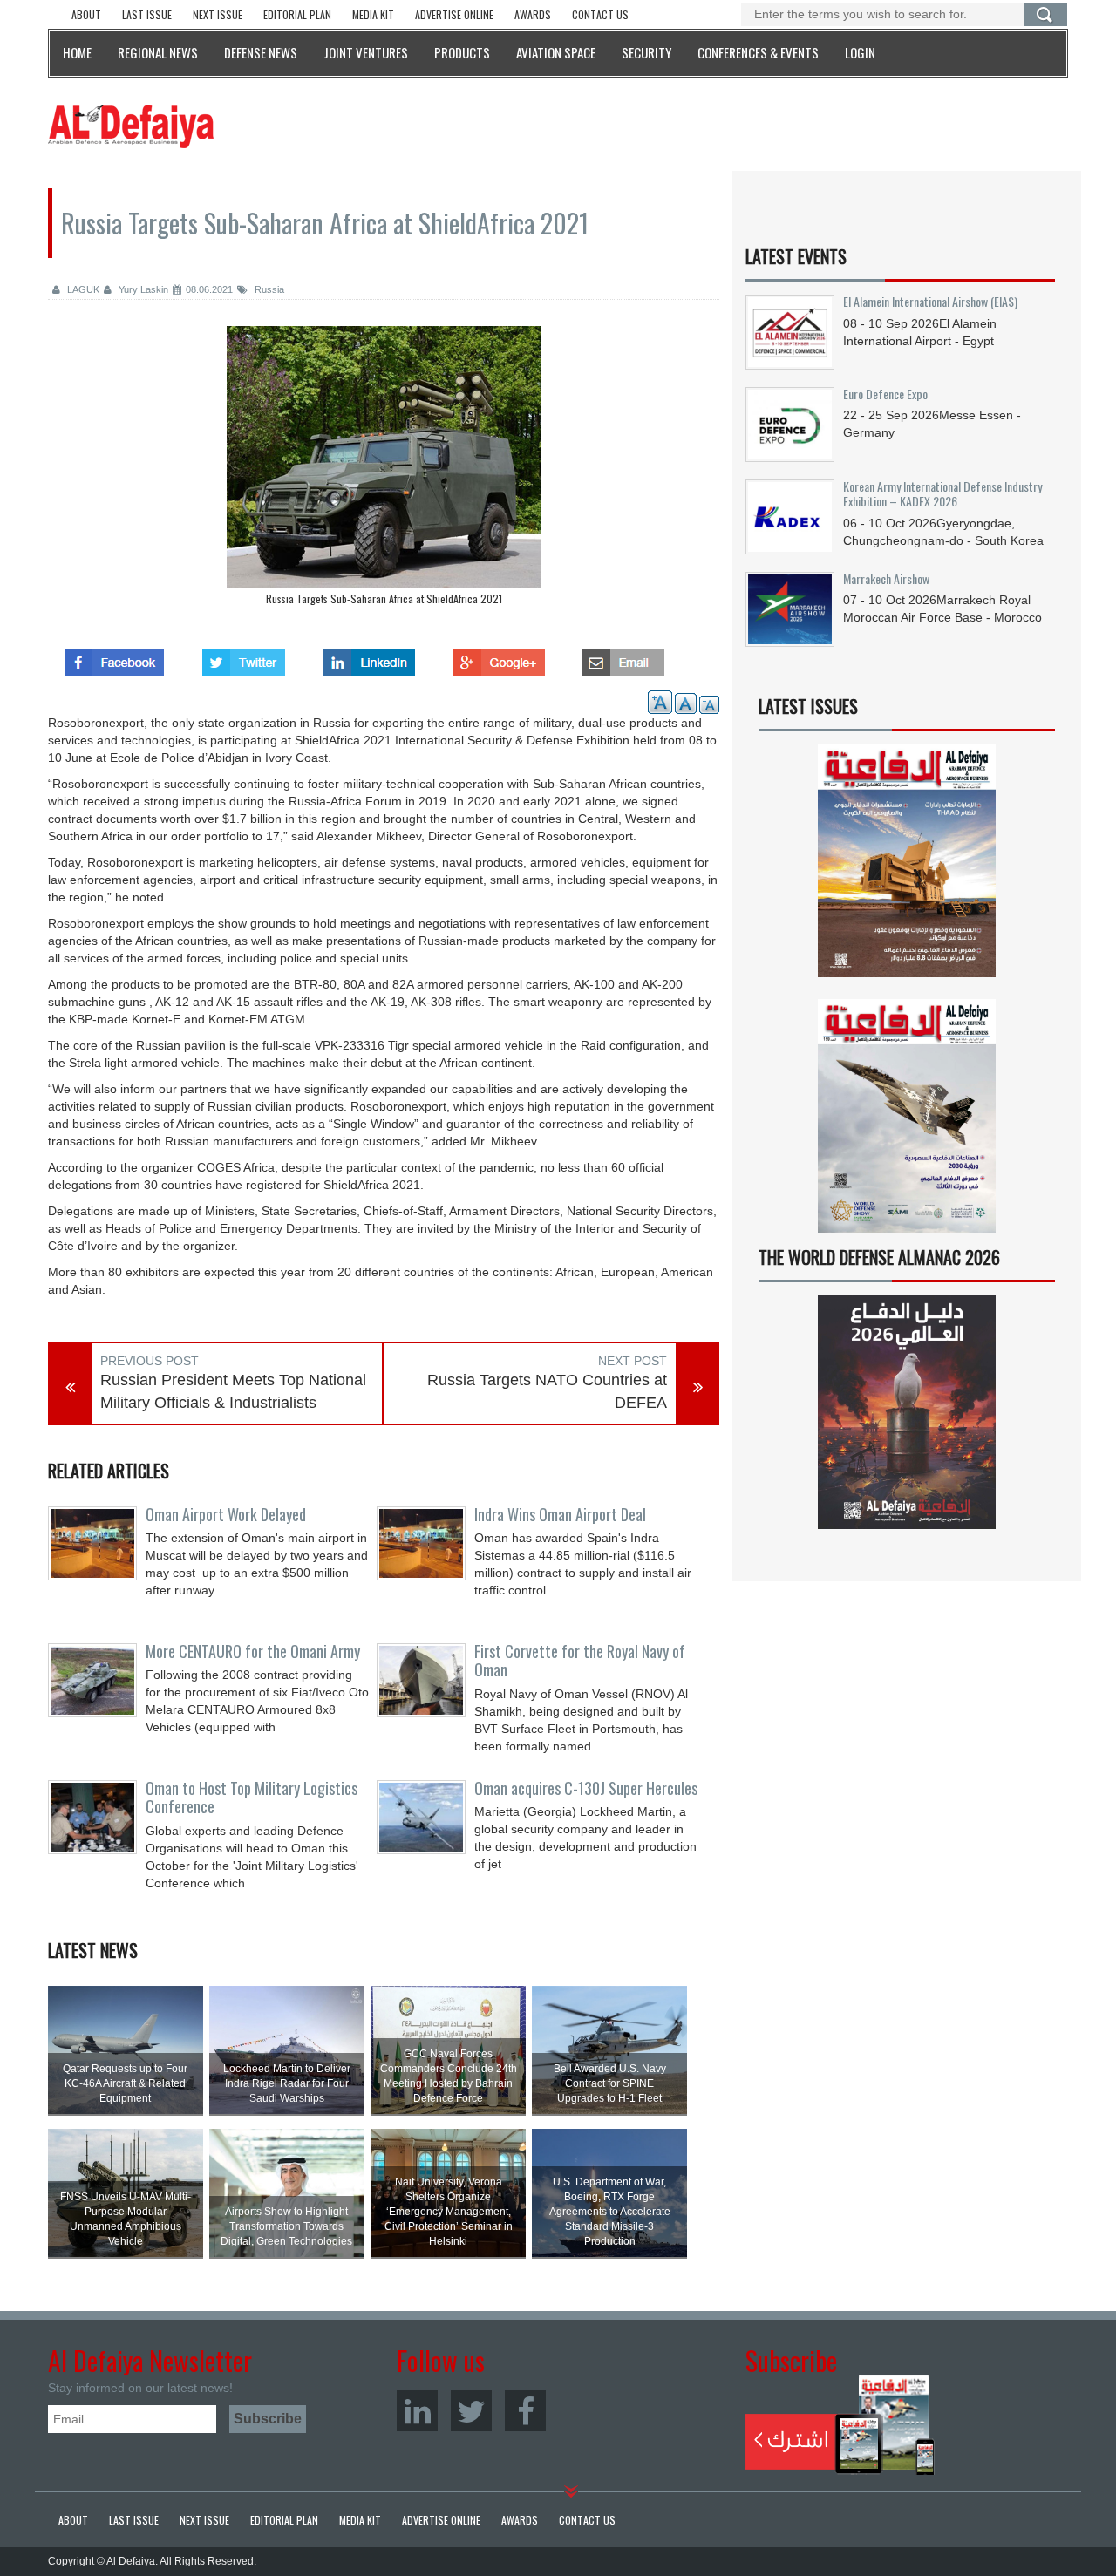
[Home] (131, 126)
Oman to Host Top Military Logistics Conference (252, 1798)
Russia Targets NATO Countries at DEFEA (547, 1391)
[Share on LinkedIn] (369, 657)
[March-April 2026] (907, 868)
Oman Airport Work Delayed (226, 1514)
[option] (384, 470)
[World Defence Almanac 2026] (907, 1412)
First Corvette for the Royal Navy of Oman (580, 1661)
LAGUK (82, 289)
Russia (268, 289)
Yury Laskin (142, 289)
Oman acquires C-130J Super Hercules (586, 1788)
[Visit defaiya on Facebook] (114, 657)
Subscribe (840, 2425)
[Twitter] (471, 2411)
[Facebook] (525, 2411)
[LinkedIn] (417, 2411)
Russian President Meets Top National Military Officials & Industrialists (233, 1391)
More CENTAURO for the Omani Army (253, 1651)
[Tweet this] (244, 657)
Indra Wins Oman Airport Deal (560, 1514)
